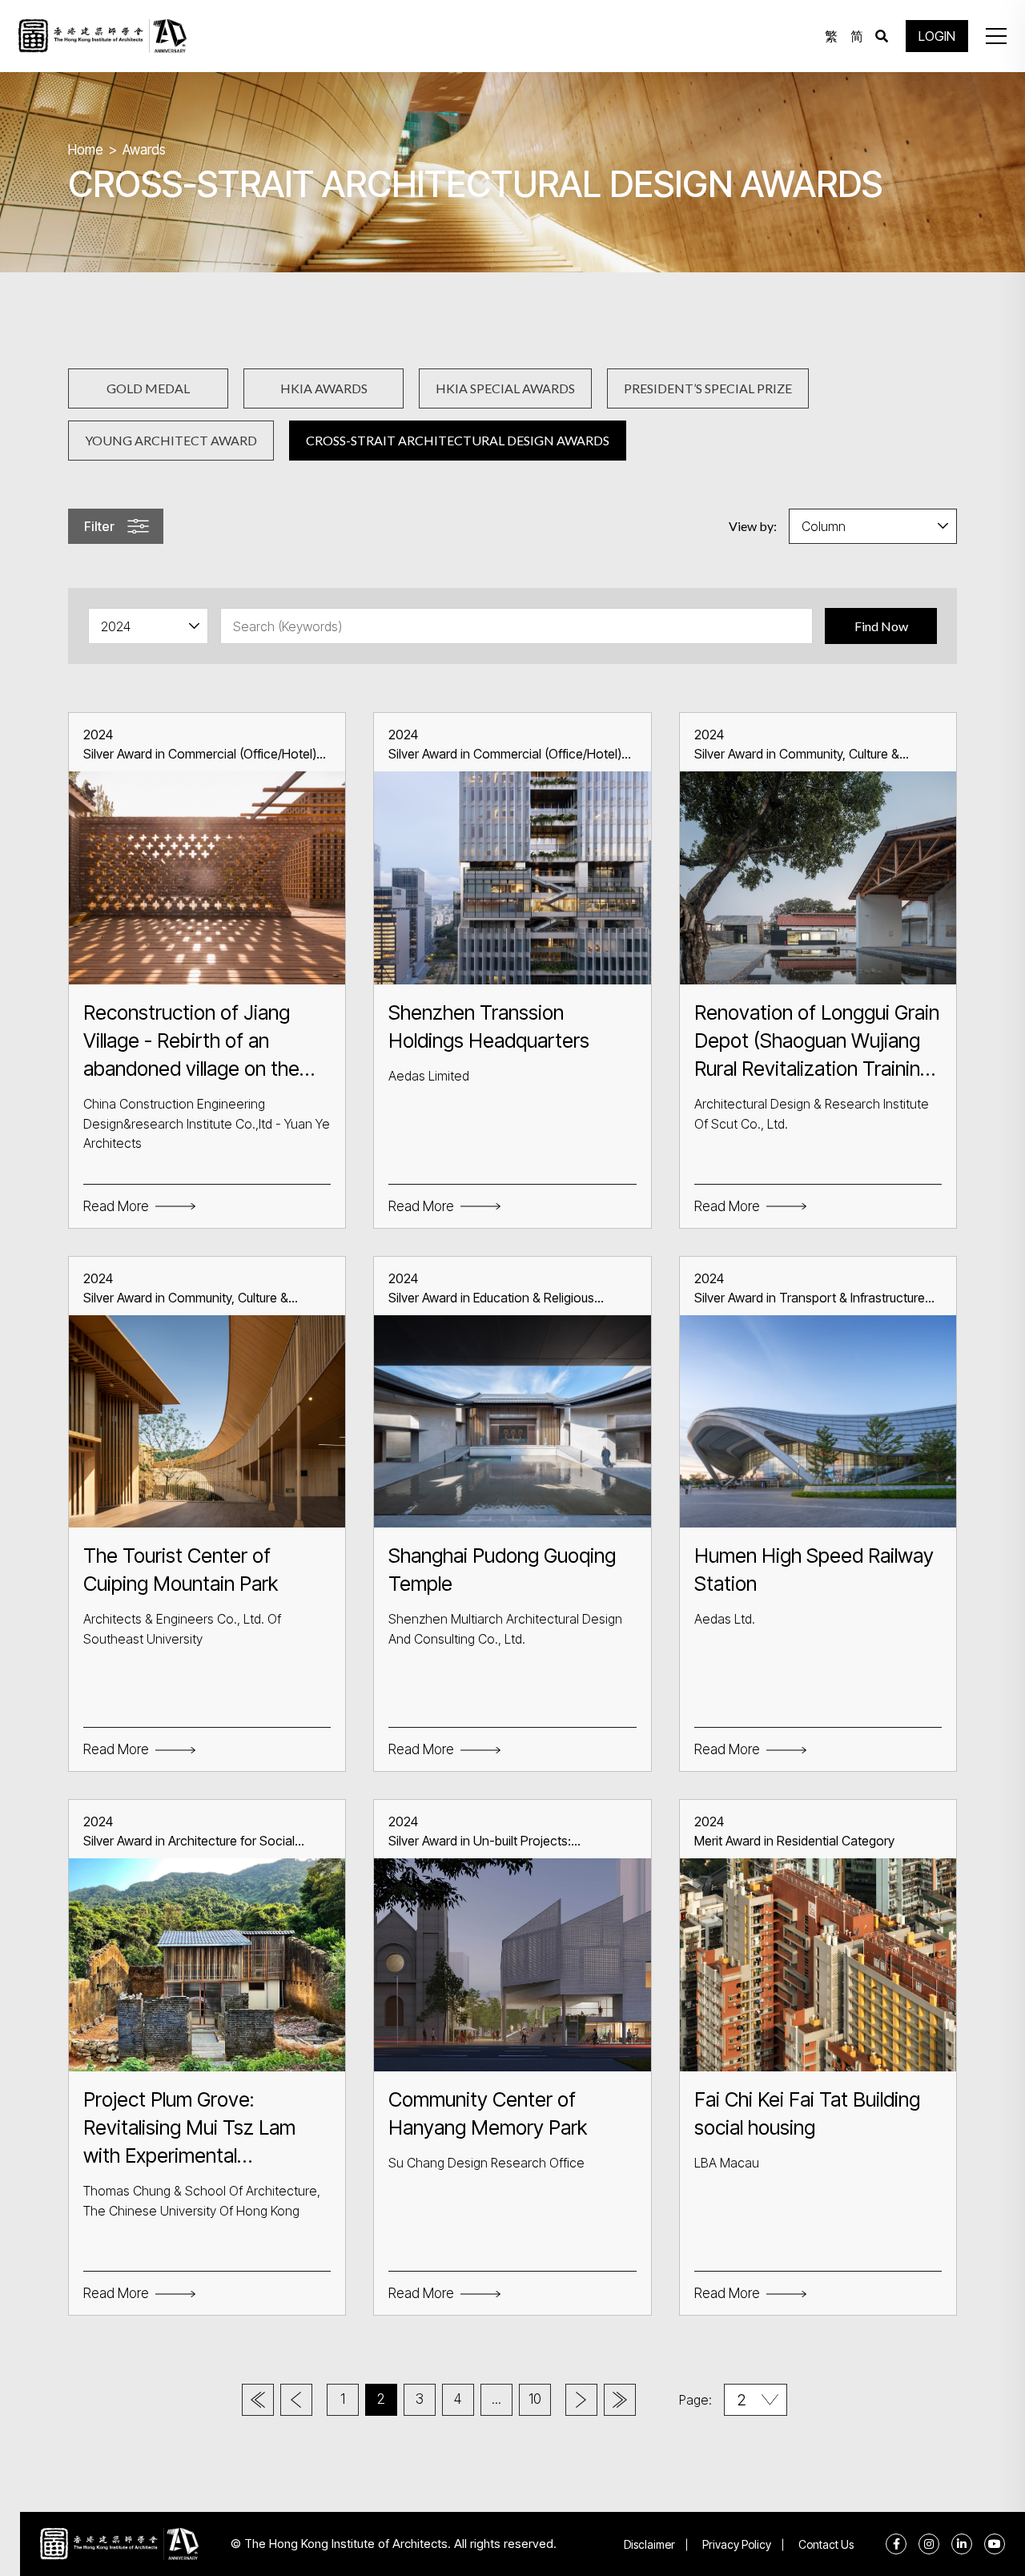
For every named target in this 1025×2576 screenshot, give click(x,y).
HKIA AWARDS (324, 388)
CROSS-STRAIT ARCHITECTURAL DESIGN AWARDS (458, 440)
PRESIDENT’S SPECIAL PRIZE (708, 388)
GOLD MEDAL (148, 388)
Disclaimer (649, 2544)
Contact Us (826, 2544)
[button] (996, 36)
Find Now (881, 626)
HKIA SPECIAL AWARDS (505, 388)
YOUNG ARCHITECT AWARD (171, 440)
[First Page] (258, 2400)
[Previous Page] (296, 2400)
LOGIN (937, 36)
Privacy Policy (737, 2544)
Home (86, 150)
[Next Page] (581, 2400)
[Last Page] (620, 2400)
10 (535, 2399)
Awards (144, 150)
